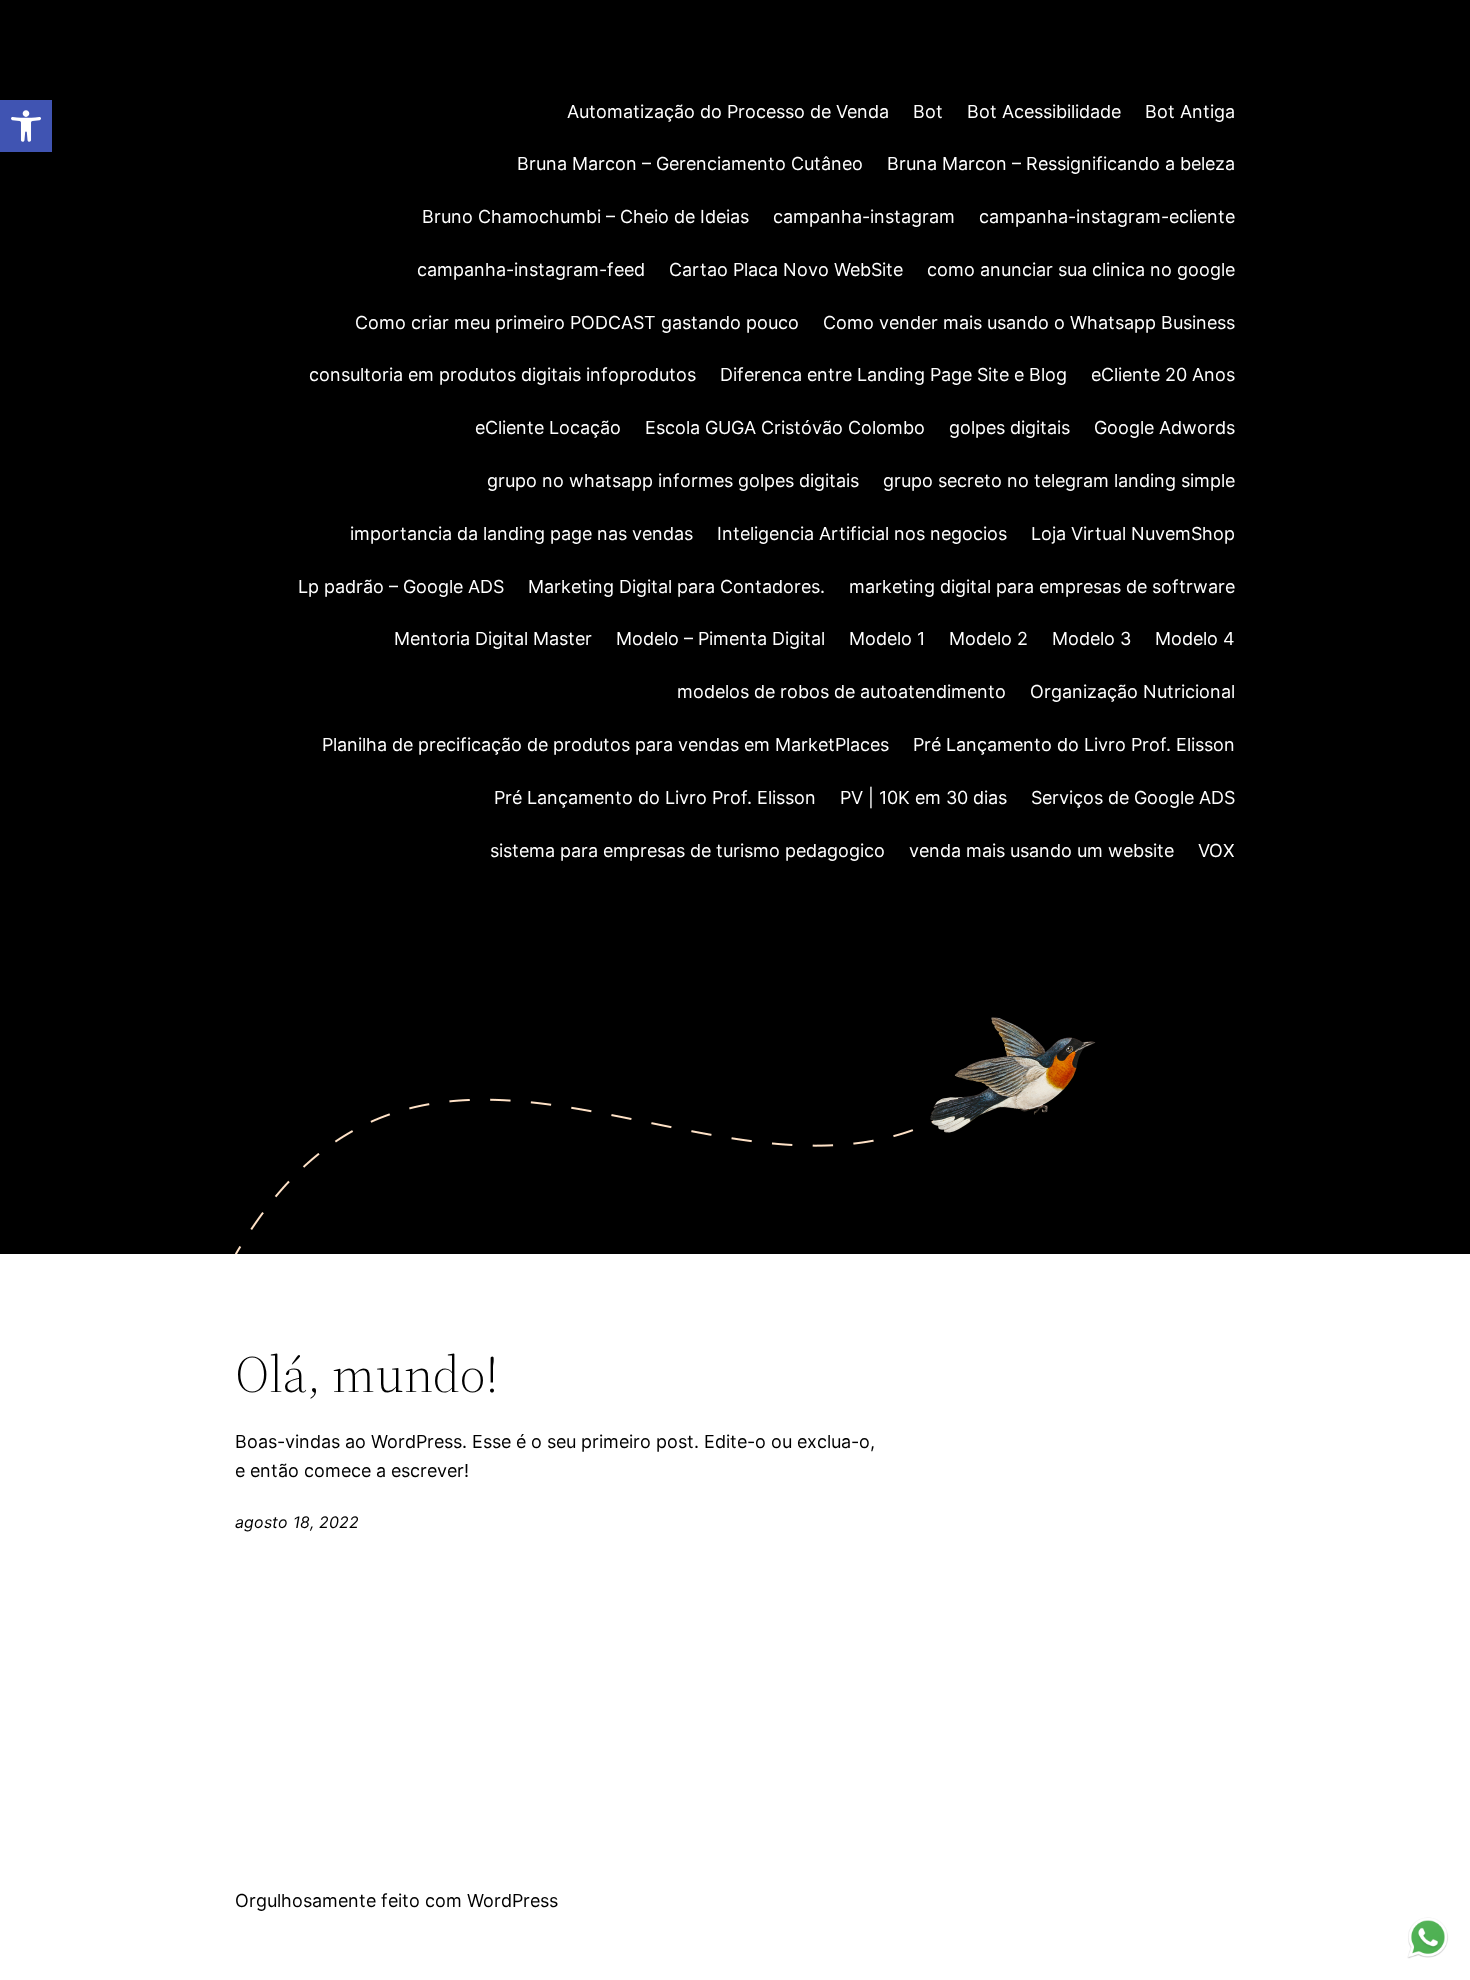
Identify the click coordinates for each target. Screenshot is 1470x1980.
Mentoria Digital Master (493, 638)
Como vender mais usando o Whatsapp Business (1029, 322)
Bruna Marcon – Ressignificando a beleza (1061, 163)
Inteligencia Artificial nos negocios (862, 533)
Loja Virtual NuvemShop (1133, 533)
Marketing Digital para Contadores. (676, 586)
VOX (1216, 850)
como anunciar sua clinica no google (1081, 269)
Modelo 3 (1091, 638)
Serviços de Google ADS (1133, 797)
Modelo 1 (887, 638)
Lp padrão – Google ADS (401, 586)
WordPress (512, 1900)
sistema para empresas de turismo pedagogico (687, 850)
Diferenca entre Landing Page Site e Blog (893, 374)
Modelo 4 (1195, 638)
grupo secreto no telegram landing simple (1059, 480)
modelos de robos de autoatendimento (841, 691)
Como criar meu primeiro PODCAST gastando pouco (577, 322)
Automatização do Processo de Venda (728, 111)
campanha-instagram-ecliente (1107, 216)
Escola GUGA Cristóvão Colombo (785, 427)
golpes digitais (1009, 427)
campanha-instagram (864, 216)
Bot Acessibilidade (1044, 111)
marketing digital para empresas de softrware (1042, 586)
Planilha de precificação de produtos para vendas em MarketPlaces (605, 744)
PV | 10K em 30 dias (923, 797)
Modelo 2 (988, 638)
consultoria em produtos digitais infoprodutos (502, 374)
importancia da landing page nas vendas (521, 533)
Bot (928, 111)
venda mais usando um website (1041, 850)
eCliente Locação (548, 427)
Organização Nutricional (1132, 691)
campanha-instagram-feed (531, 269)
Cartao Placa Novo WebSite (786, 269)
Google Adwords (1164, 427)
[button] (26, 126)
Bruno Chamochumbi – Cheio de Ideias (585, 216)
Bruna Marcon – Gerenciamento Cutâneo (690, 163)
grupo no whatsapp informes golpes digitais (673, 480)
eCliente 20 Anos (1163, 374)
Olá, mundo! (367, 1374)
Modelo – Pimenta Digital (720, 638)
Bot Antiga (1190, 111)
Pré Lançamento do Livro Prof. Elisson (1074, 744)
